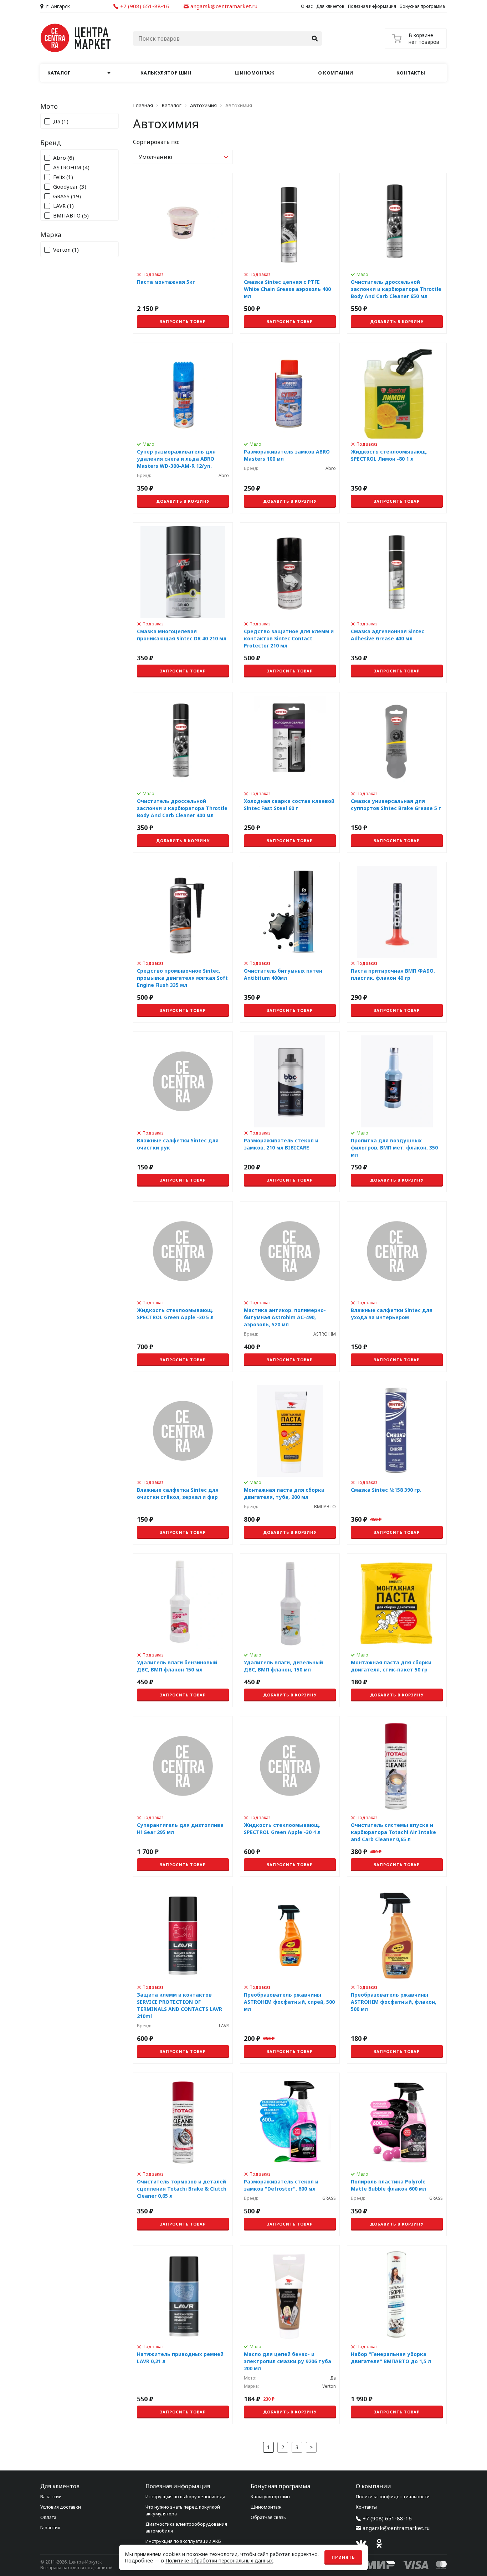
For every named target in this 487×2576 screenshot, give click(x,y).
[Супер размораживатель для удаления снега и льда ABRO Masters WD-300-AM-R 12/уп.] (183, 428)
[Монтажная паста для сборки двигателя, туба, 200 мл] (290, 1463)
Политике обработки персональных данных (219, 2560)
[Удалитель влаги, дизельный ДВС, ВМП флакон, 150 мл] (290, 1630)
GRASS (67, 196)
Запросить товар (183, 321)
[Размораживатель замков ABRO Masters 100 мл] (290, 428)
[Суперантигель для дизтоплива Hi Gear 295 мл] (183, 1796)
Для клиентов (330, 6)
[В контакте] (361, 2544)
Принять (343, 2557)
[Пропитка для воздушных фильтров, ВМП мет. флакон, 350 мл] (397, 1112)
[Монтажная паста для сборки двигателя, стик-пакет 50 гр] (397, 1630)
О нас (307, 6)
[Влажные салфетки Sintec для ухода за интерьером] (397, 1287)
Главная (143, 106)
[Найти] (315, 39)
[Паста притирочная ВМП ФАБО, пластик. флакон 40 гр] (397, 942)
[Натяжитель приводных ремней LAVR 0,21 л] (183, 2335)
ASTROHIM (71, 167)
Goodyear (70, 187)
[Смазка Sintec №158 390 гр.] (397, 1463)
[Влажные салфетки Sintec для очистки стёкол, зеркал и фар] (183, 1463)
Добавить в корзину (397, 321)
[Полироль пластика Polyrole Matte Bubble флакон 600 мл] (397, 2154)
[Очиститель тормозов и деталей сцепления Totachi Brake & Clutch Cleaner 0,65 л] (183, 2154)
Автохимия (203, 106)
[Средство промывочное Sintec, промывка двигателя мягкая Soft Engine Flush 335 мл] (183, 942)
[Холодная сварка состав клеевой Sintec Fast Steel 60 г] (290, 772)
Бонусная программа (422, 6)
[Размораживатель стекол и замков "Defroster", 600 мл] (290, 2154)
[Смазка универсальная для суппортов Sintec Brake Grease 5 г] (397, 772)
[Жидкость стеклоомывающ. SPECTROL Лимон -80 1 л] (397, 428)
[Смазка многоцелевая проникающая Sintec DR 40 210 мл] (183, 603)
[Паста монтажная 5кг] (183, 253)
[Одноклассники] (379, 2544)
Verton (66, 250)
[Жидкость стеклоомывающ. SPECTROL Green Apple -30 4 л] (290, 1796)
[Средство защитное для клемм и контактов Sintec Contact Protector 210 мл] (290, 603)
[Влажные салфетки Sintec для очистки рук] (183, 1112)
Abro (64, 158)
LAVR (63, 206)
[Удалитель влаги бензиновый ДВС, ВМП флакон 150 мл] (183, 1630)
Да (61, 121)
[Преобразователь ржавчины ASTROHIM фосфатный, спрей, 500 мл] (290, 1975)
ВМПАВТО (71, 216)
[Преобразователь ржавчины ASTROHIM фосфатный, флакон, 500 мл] (397, 1975)
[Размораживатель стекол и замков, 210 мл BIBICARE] (290, 1112)
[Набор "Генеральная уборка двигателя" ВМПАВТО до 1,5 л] (397, 2335)
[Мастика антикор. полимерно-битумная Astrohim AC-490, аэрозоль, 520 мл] (290, 1287)
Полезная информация (372, 6)
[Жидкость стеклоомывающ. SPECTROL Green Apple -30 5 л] (183, 1287)
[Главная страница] (76, 38)
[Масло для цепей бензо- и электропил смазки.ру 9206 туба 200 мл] (290, 2335)
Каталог (171, 106)
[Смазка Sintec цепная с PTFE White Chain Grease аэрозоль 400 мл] (290, 253)
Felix (63, 177)
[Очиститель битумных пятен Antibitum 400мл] (290, 942)
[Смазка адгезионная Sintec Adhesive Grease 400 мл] (397, 603)
